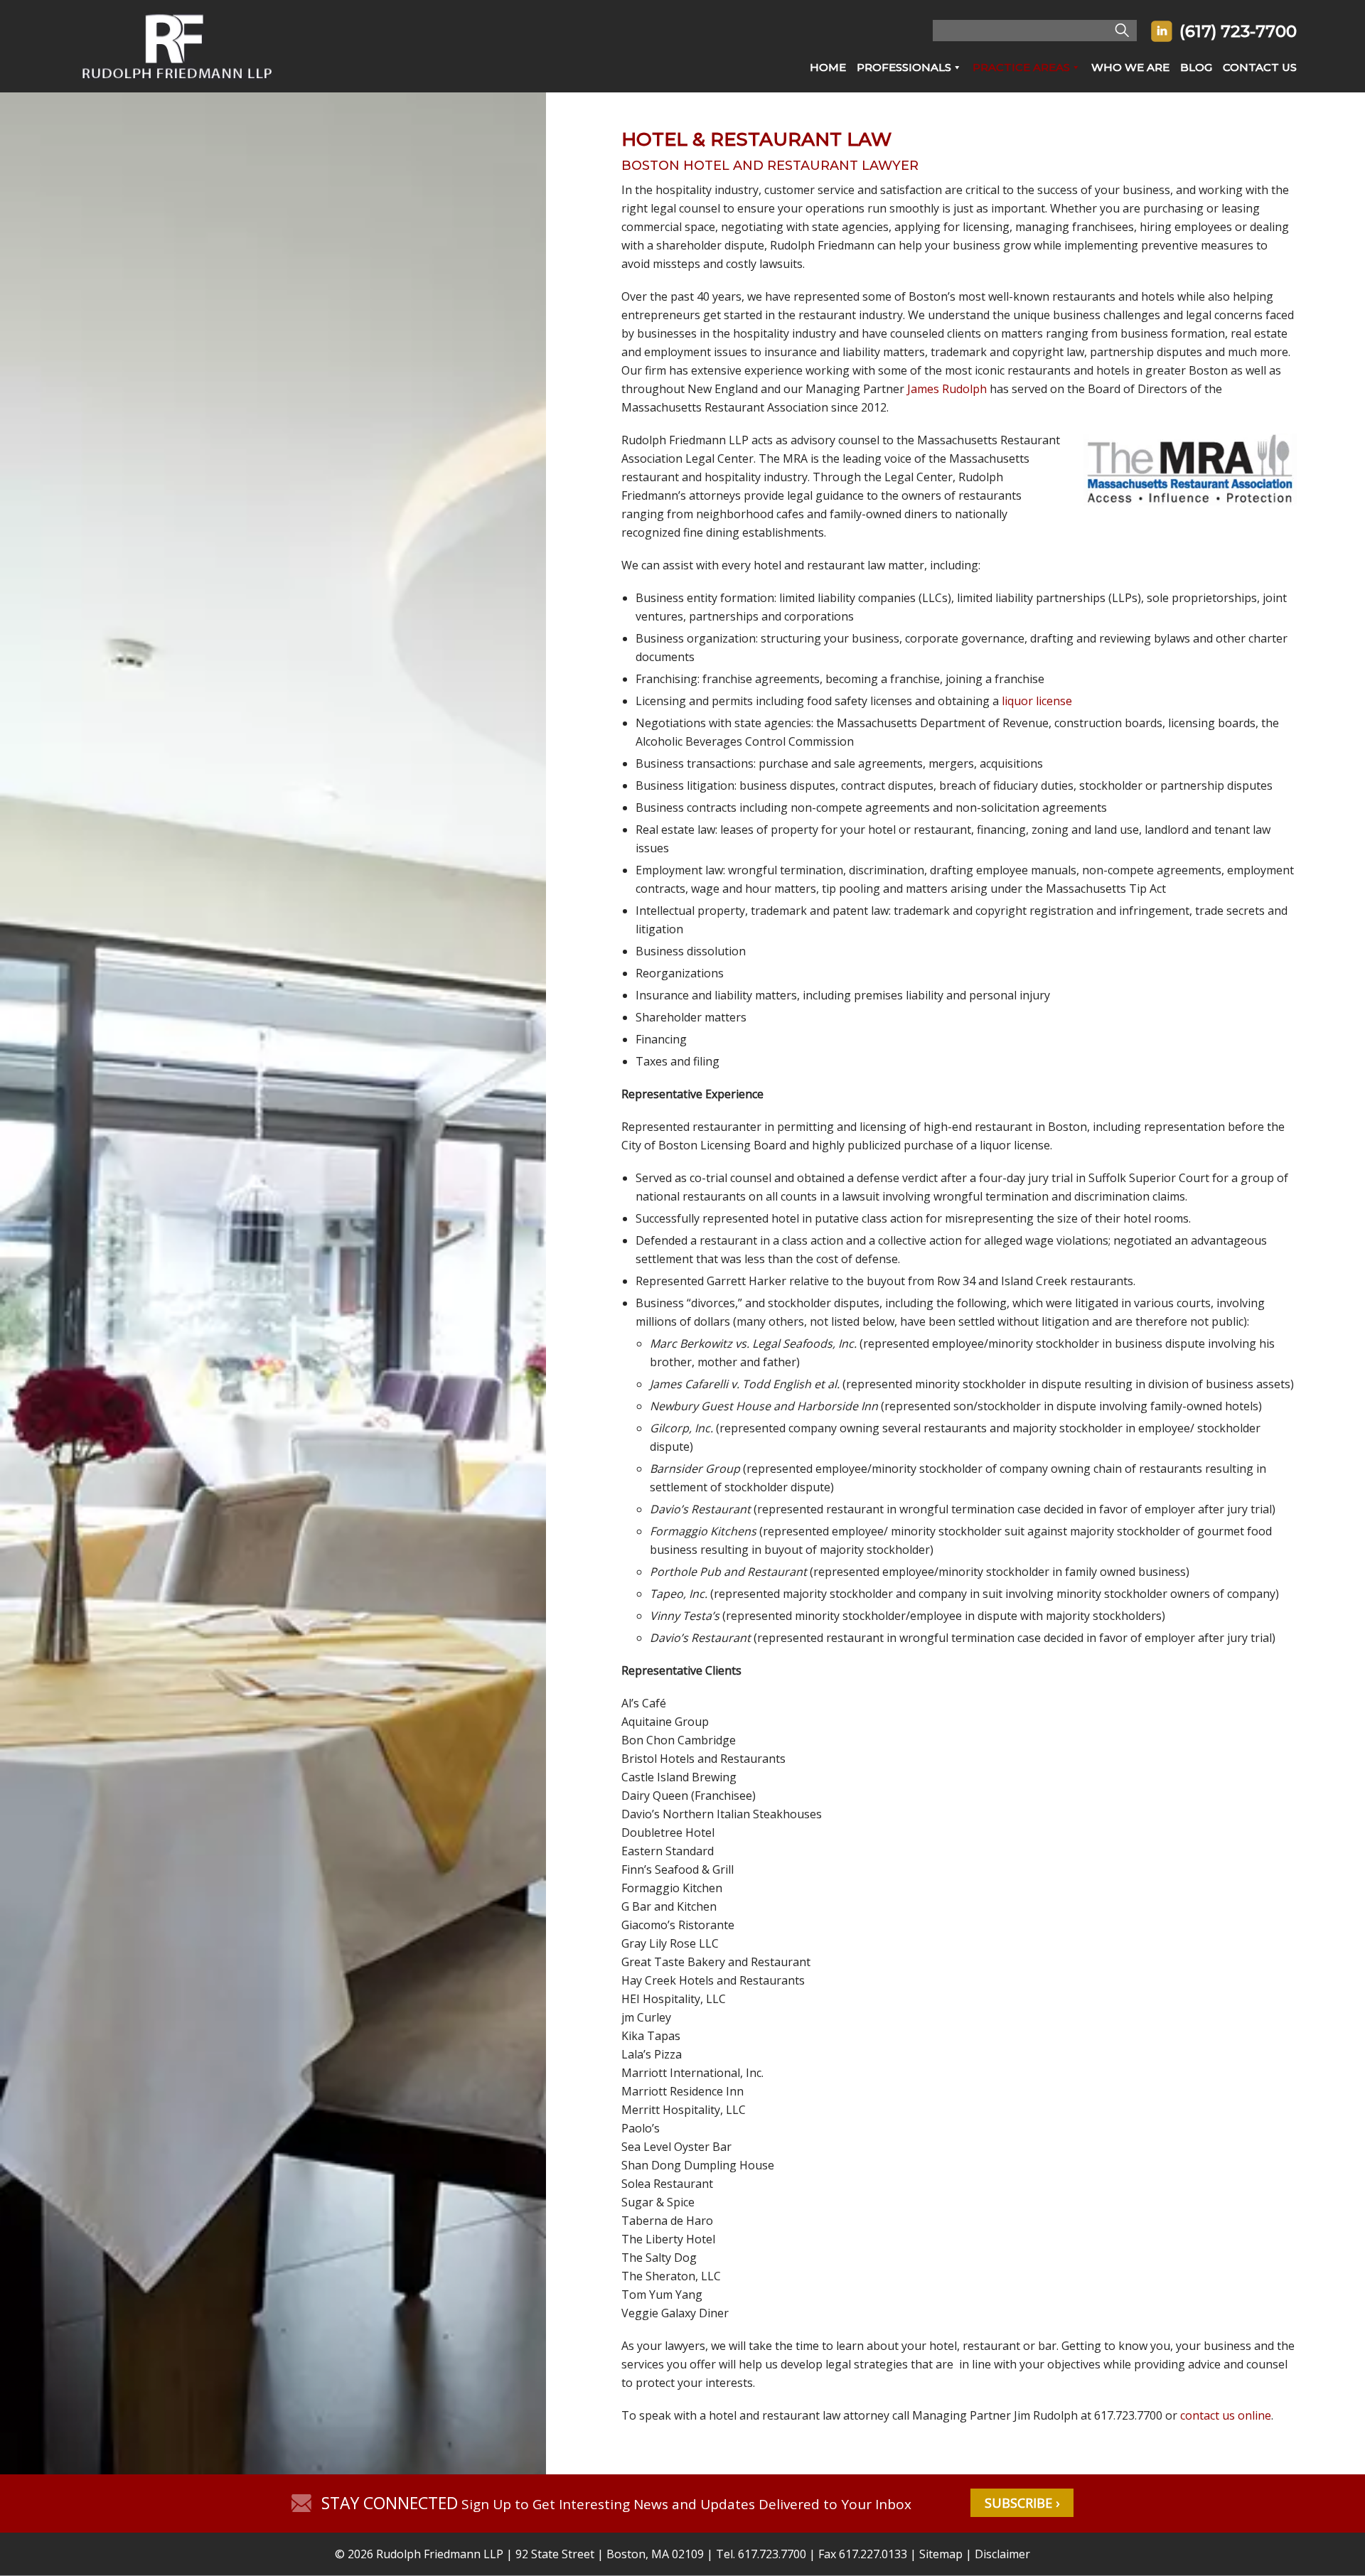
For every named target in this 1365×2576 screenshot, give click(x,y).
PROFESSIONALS (904, 67)
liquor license (1037, 701)
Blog (1196, 67)
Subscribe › (1022, 2503)
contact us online (1226, 2415)
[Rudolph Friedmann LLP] (177, 88)
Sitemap (941, 2554)
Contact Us (1260, 67)
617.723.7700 (772, 2554)
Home (828, 67)
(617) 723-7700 (1238, 31)
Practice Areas (1021, 67)
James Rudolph (947, 389)
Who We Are (1130, 67)
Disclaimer (1002, 2554)
